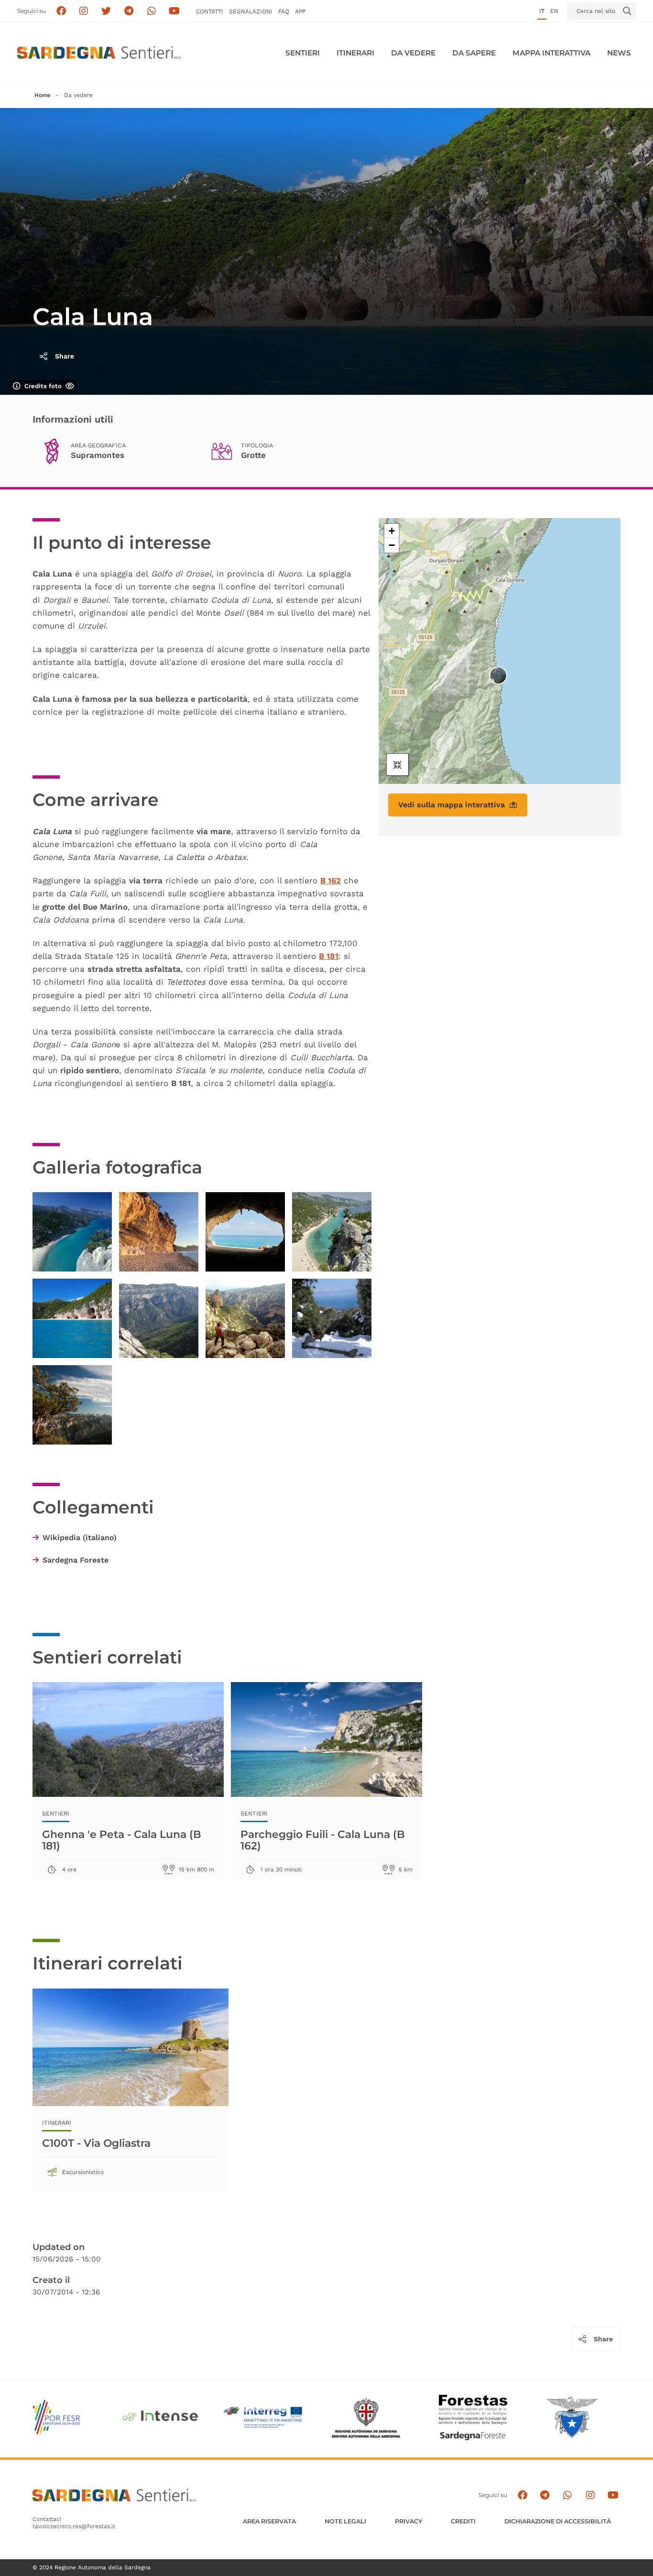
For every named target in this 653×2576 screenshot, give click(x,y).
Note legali (345, 2521)
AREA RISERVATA (269, 2521)
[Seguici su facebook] (61, 11)
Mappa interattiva (551, 53)
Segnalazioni (251, 11)
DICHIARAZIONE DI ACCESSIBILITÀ (558, 2521)
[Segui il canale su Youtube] (174, 11)
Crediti (463, 2521)
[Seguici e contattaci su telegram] (129, 11)
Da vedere (413, 53)
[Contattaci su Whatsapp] (152, 11)
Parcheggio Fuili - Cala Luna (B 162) (323, 1840)
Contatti (210, 11)
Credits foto (43, 386)
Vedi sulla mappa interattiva (452, 805)
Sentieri (303, 53)
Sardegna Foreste (76, 1560)
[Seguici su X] (106, 11)
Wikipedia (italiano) (80, 1538)
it (542, 11)
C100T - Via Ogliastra (96, 2143)
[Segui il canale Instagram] (590, 2495)
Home (43, 95)
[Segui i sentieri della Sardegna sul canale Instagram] (84, 11)
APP (300, 11)
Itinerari (355, 53)
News (619, 53)
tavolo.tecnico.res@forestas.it (74, 2526)
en (554, 11)
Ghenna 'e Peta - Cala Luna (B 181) (122, 1840)
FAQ (284, 11)
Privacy (408, 2521)
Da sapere (474, 53)
